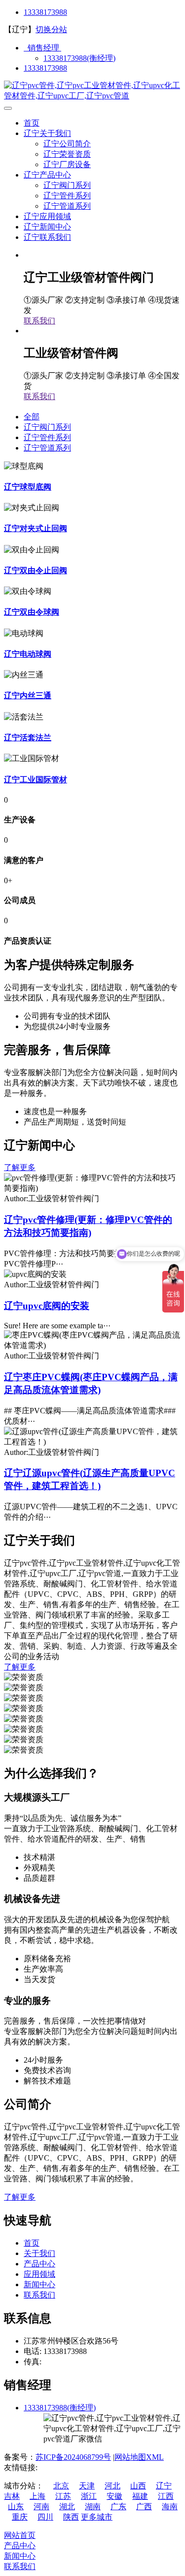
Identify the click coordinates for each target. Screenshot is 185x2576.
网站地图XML (139, 2457)
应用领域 (39, 2274)
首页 (32, 123)
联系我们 (39, 321)
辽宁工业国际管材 (36, 780)
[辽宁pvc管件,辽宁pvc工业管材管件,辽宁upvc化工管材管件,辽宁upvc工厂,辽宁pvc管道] (92, 96)
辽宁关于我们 (47, 133)
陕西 (71, 2517)
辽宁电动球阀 (28, 654)
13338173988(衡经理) (79, 58)
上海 (37, 2496)
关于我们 (39, 2253)
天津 (87, 2486)
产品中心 (39, 2264)
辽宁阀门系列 (67, 185)
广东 (118, 2507)
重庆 (20, 2517)
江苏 (63, 2496)
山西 (138, 2486)
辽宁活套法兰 (28, 738)
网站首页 (20, 2535)
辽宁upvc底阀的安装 (47, 1306)
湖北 (67, 2507)
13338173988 (45, 12)
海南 (170, 2507)
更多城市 (97, 2517)
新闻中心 (39, 2284)
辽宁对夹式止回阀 (36, 528)
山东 (16, 2507)
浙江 (89, 2496)
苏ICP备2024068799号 (73, 2457)
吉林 (12, 2496)
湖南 (93, 2507)
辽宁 (164, 2486)
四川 (45, 2517)
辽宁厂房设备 (67, 164)
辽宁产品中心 (47, 175)
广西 (144, 2507)
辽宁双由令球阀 (32, 612)
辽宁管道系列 (67, 206)
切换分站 (51, 29)
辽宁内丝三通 (28, 696)
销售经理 (42, 48)
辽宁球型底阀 (28, 487)
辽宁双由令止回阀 (36, 570)
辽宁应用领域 (47, 216)
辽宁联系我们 (47, 237)
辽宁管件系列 (67, 196)
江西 (166, 2496)
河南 (41, 2507)
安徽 (114, 2496)
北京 (61, 2486)
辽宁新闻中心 (47, 227)
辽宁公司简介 (67, 144)
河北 (112, 2486)
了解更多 (20, 1167)
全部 (32, 417)
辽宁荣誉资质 (67, 154)
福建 (140, 2496)
